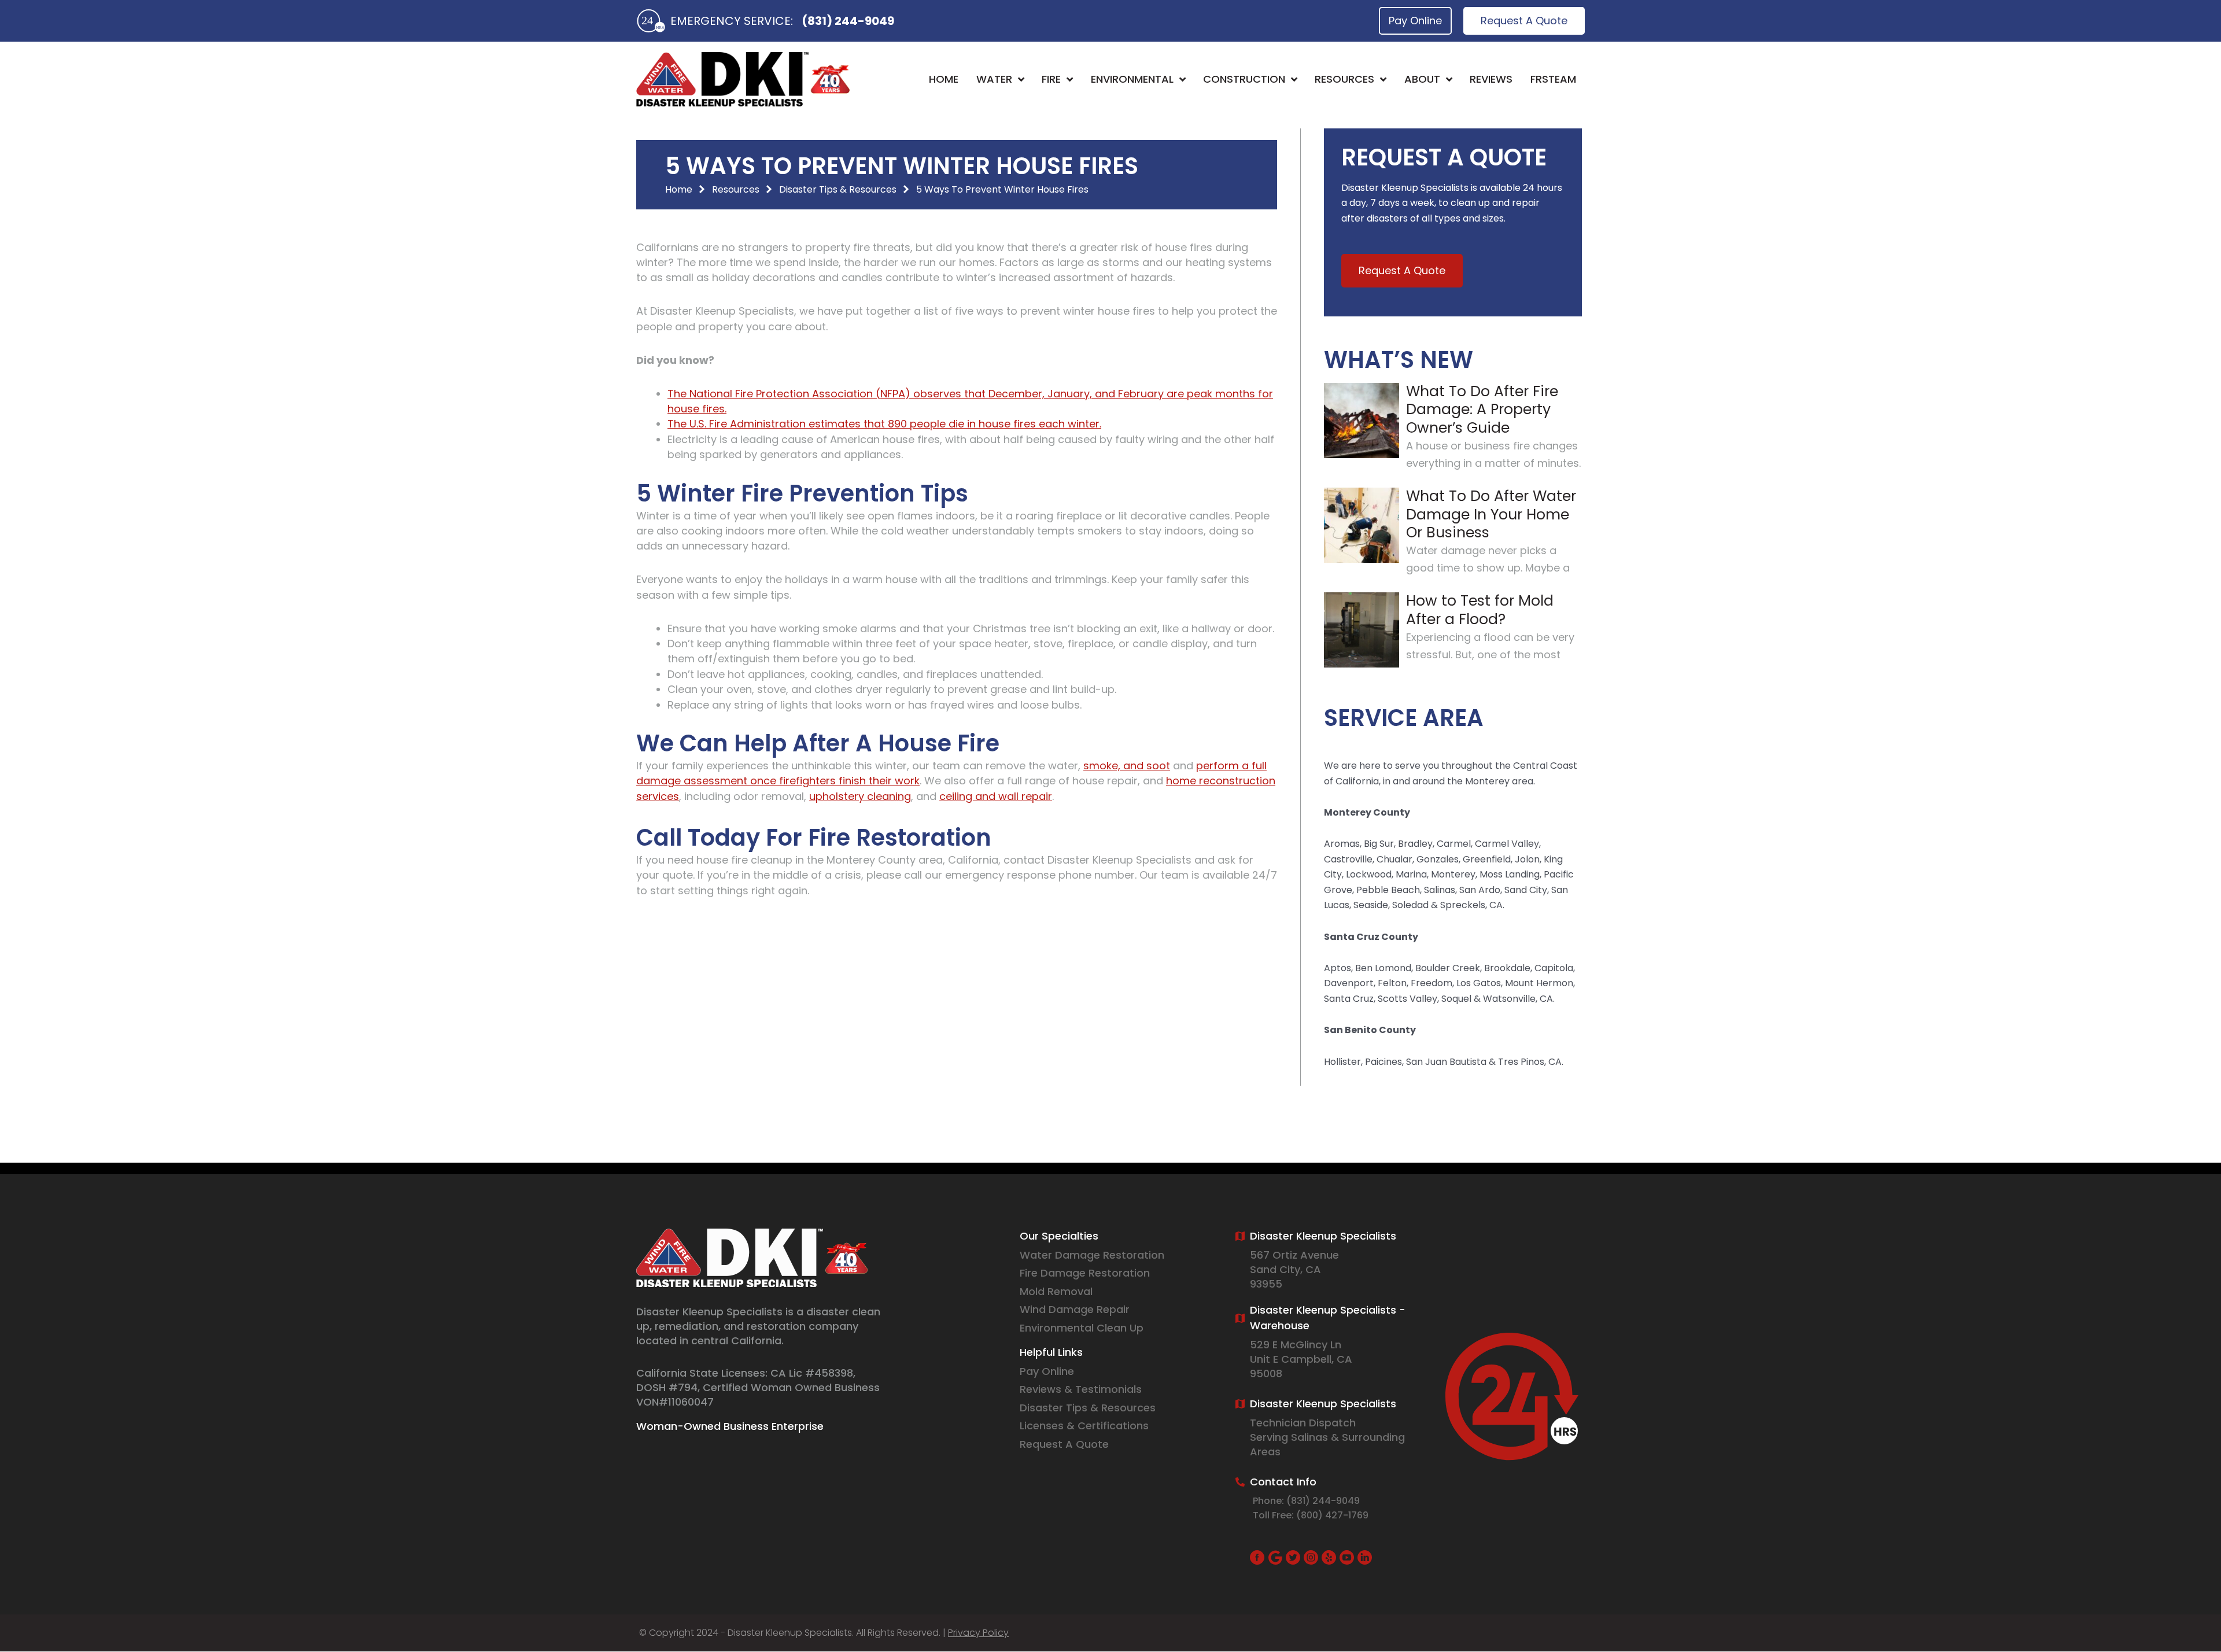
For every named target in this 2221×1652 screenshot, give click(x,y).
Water (994, 79)
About (1422, 79)
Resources (1344, 79)
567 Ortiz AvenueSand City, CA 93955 (1294, 1269)
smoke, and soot (1127, 766)
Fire (1051, 79)
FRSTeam (1553, 79)
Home (944, 79)
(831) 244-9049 (848, 21)
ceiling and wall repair (996, 796)
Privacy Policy (978, 1633)
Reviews (1491, 79)
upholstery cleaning (860, 796)
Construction (1244, 79)
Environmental (1132, 79)
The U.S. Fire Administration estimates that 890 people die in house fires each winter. (884, 424)
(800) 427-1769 (1332, 1515)
